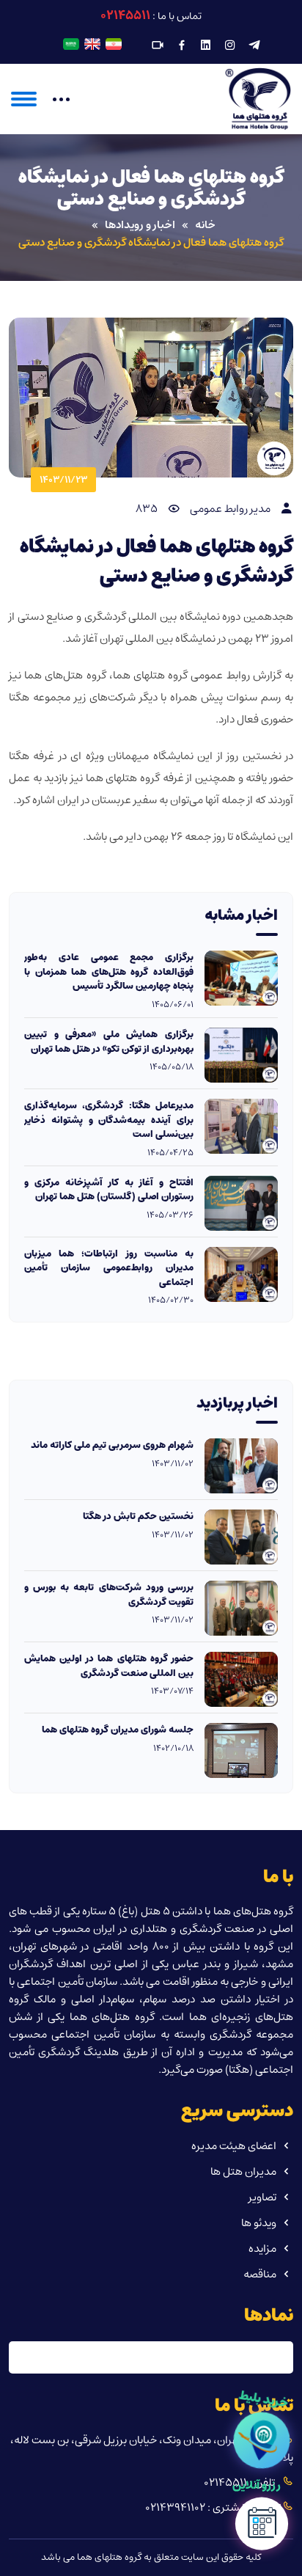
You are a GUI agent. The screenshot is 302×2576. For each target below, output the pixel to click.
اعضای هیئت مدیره (234, 2146)
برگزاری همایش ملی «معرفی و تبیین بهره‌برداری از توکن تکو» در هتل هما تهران (109, 1042)
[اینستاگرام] (230, 46)
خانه (205, 225)
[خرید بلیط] (262, 2440)
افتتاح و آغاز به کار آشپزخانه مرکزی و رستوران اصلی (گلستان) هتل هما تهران (109, 1190)
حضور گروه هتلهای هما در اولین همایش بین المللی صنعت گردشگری (109, 1666)
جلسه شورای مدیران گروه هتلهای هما (118, 1730)
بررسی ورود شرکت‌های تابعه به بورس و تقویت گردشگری (109, 1595)
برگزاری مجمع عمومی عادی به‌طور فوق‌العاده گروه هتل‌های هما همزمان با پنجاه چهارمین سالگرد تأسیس (109, 972)
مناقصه (260, 2274)
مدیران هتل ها (243, 2171)
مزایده (262, 2248)
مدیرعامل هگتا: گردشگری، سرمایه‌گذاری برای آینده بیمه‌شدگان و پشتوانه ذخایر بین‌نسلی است (109, 1120)
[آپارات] (158, 46)
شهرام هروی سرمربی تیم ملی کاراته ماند (112, 1446)
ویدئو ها (259, 2223)
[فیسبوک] (182, 46)
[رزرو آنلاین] (262, 2528)
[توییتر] (254, 46)
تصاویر (262, 2197)
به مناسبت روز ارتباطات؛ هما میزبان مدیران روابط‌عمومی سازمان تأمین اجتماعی (109, 1269)
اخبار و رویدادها (140, 225)
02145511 (125, 15)
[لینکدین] (206, 46)
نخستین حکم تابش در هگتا (138, 1517)
